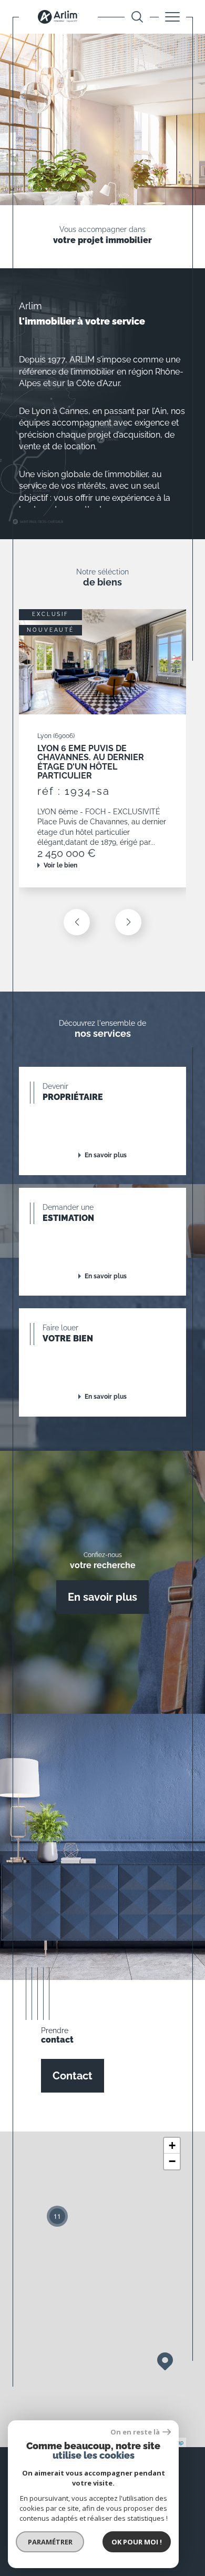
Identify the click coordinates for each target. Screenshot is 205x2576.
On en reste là (135, 2432)
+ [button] (172, 2145)
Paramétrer (50, 2542)
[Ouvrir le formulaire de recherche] (137, 17)
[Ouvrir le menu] (172, 17)
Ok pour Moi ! (137, 2542)
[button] (128, 922)
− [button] (172, 2161)
